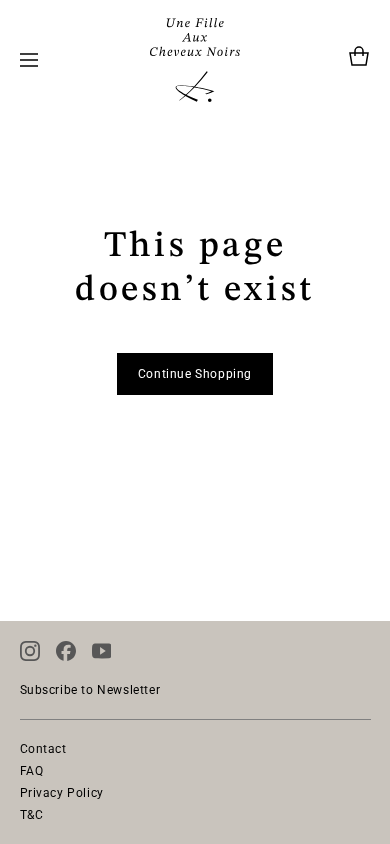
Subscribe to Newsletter (90, 690)
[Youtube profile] (102, 651)
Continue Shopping (195, 374)
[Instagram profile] (30, 651)
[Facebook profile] (66, 651)
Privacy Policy (62, 793)
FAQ (32, 771)
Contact (43, 749)
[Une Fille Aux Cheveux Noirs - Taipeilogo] (195, 60)
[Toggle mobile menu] (29, 60)
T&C (32, 815)
